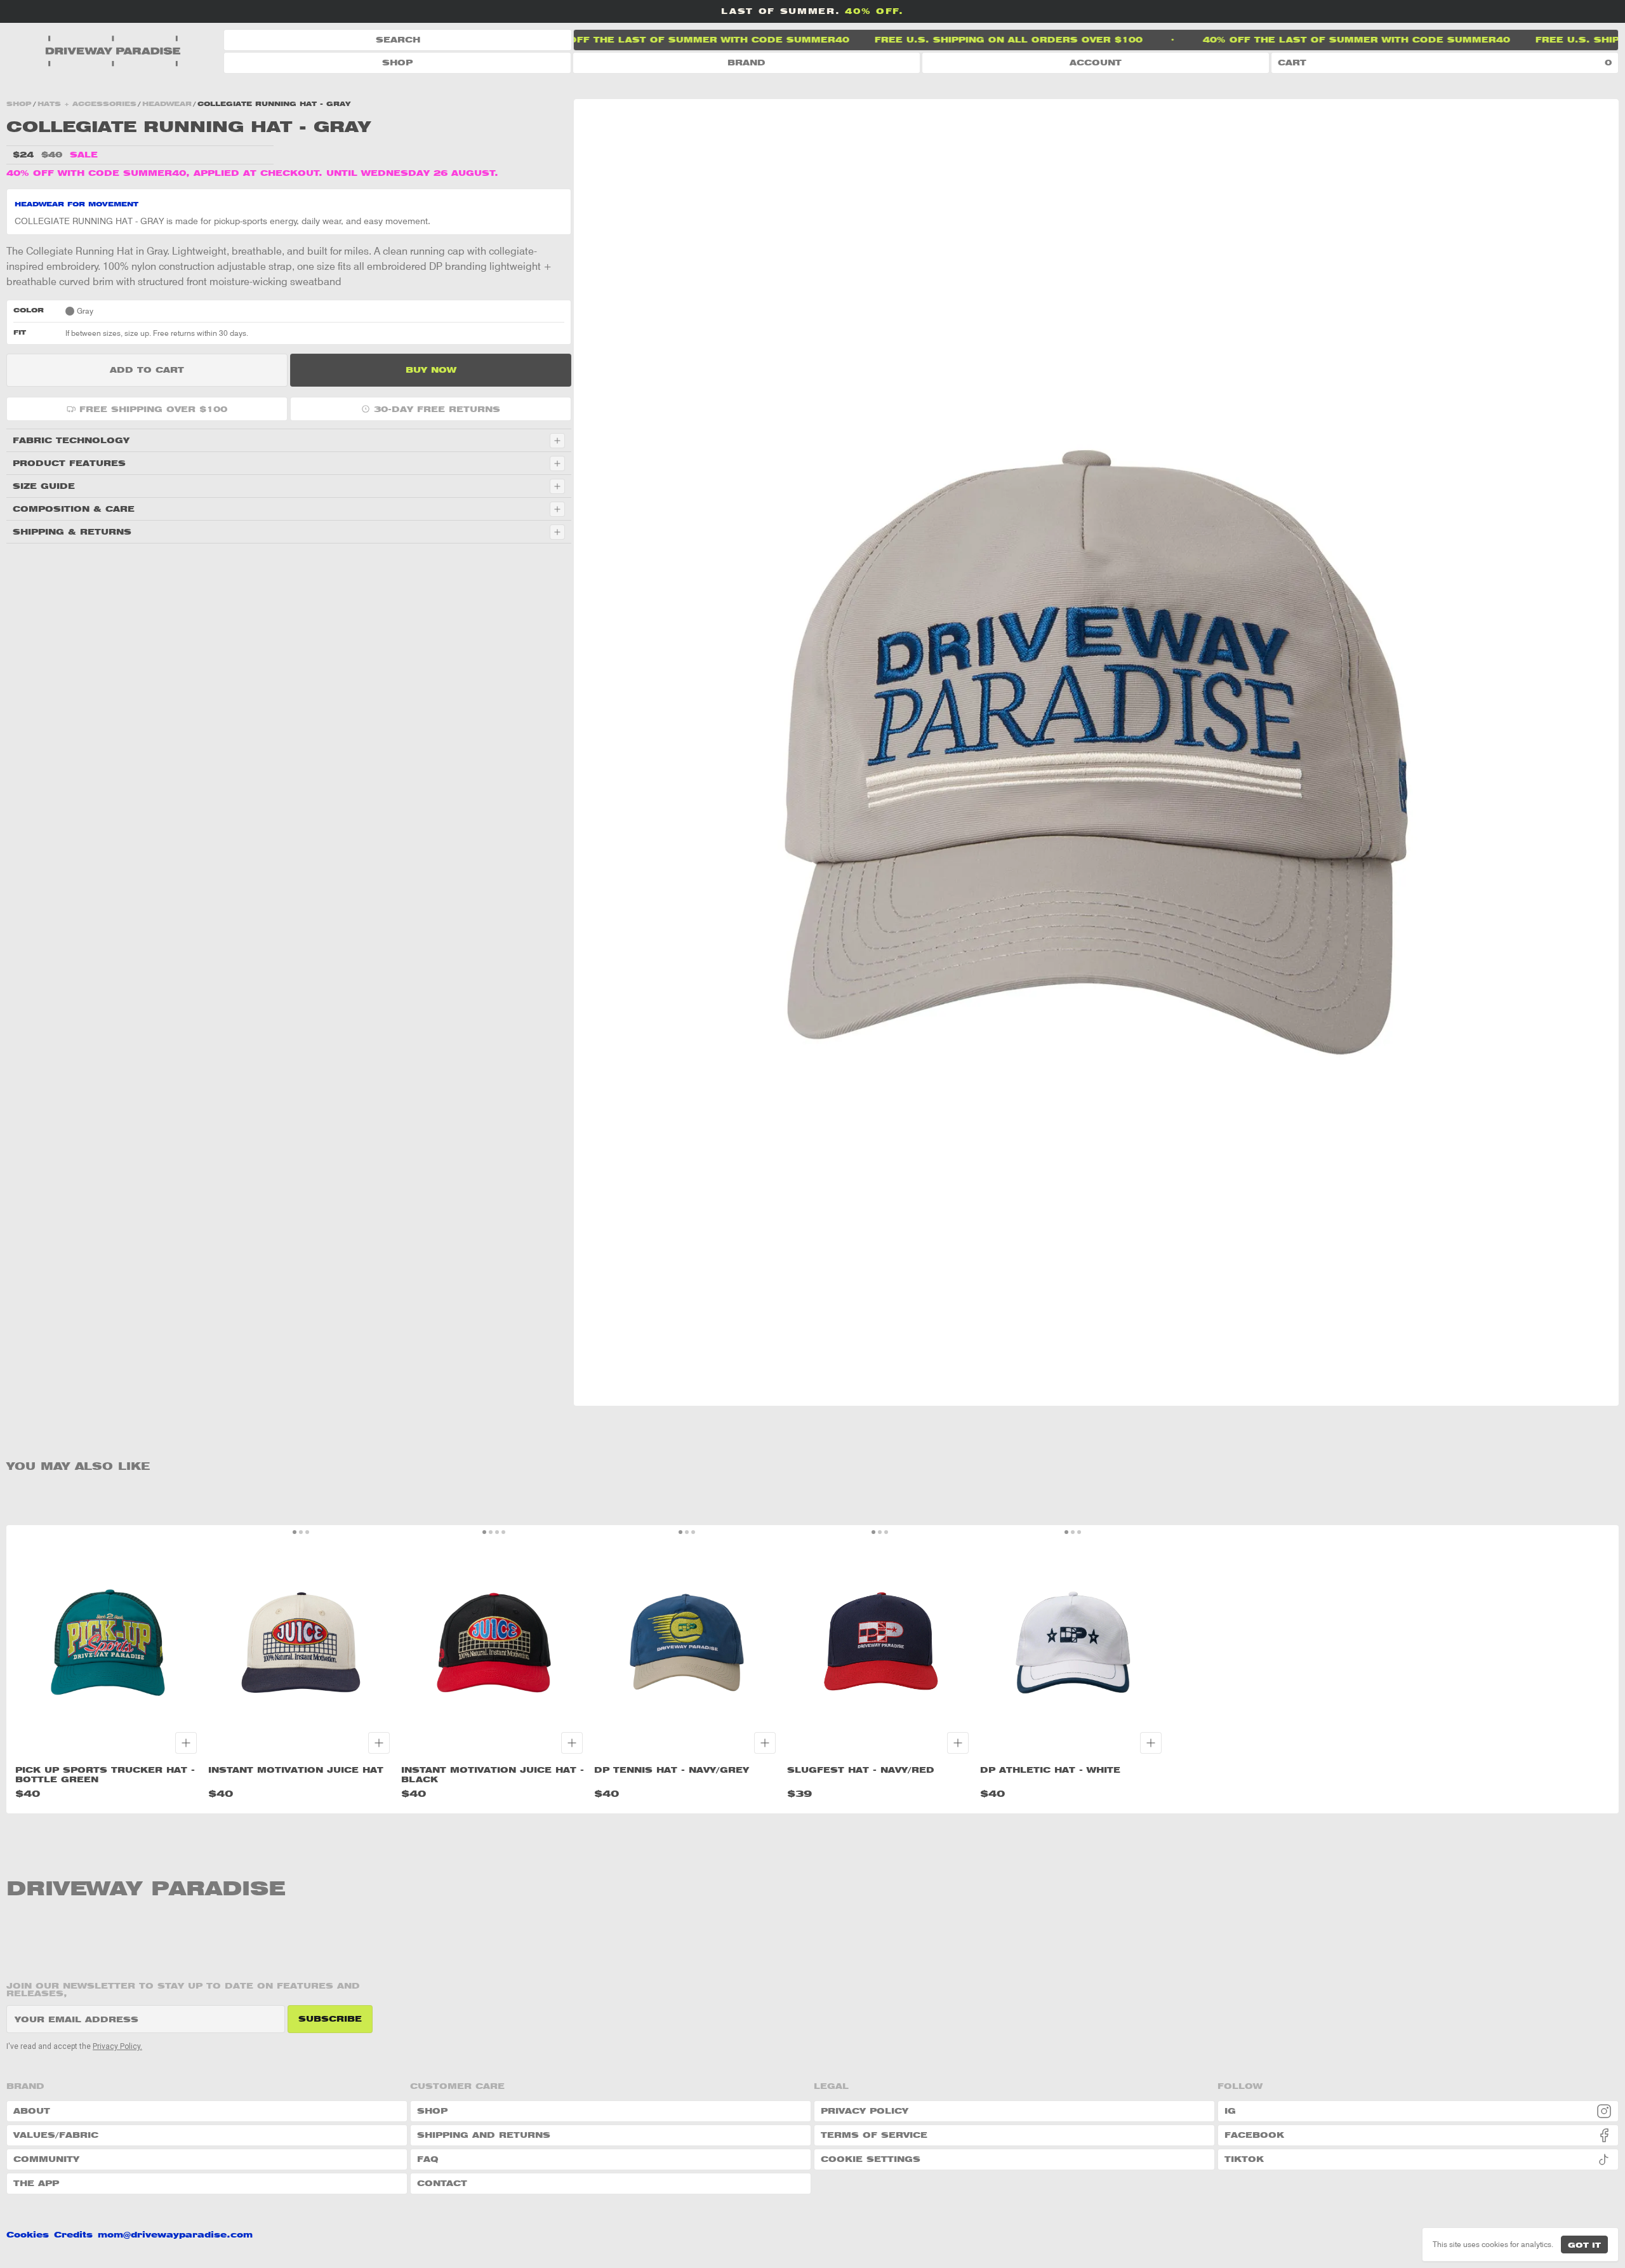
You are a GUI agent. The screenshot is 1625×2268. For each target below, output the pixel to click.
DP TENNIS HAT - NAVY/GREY (672, 1770)
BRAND (746, 63)
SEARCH (398, 40)
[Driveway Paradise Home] (115, 51)
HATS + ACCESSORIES (87, 103)
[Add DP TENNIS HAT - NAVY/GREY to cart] (765, 1743)
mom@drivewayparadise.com (175, 2235)
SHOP (397, 63)
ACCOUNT (1096, 63)
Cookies (28, 2235)
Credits (73, 2235)
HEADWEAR (167, 103)
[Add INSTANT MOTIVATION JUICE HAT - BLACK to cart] (572, 1743)
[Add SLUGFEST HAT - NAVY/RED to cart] (958, 1743)
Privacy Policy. (117, 2046)
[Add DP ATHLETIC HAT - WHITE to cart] (1151, 1743)
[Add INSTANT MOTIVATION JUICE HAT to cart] (379, 1743)
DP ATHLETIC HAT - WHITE (1050, 1770)
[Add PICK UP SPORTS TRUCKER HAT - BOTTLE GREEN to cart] (186, 1743)
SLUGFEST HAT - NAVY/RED (861, 1770)
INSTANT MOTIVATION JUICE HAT (296, 1770)
